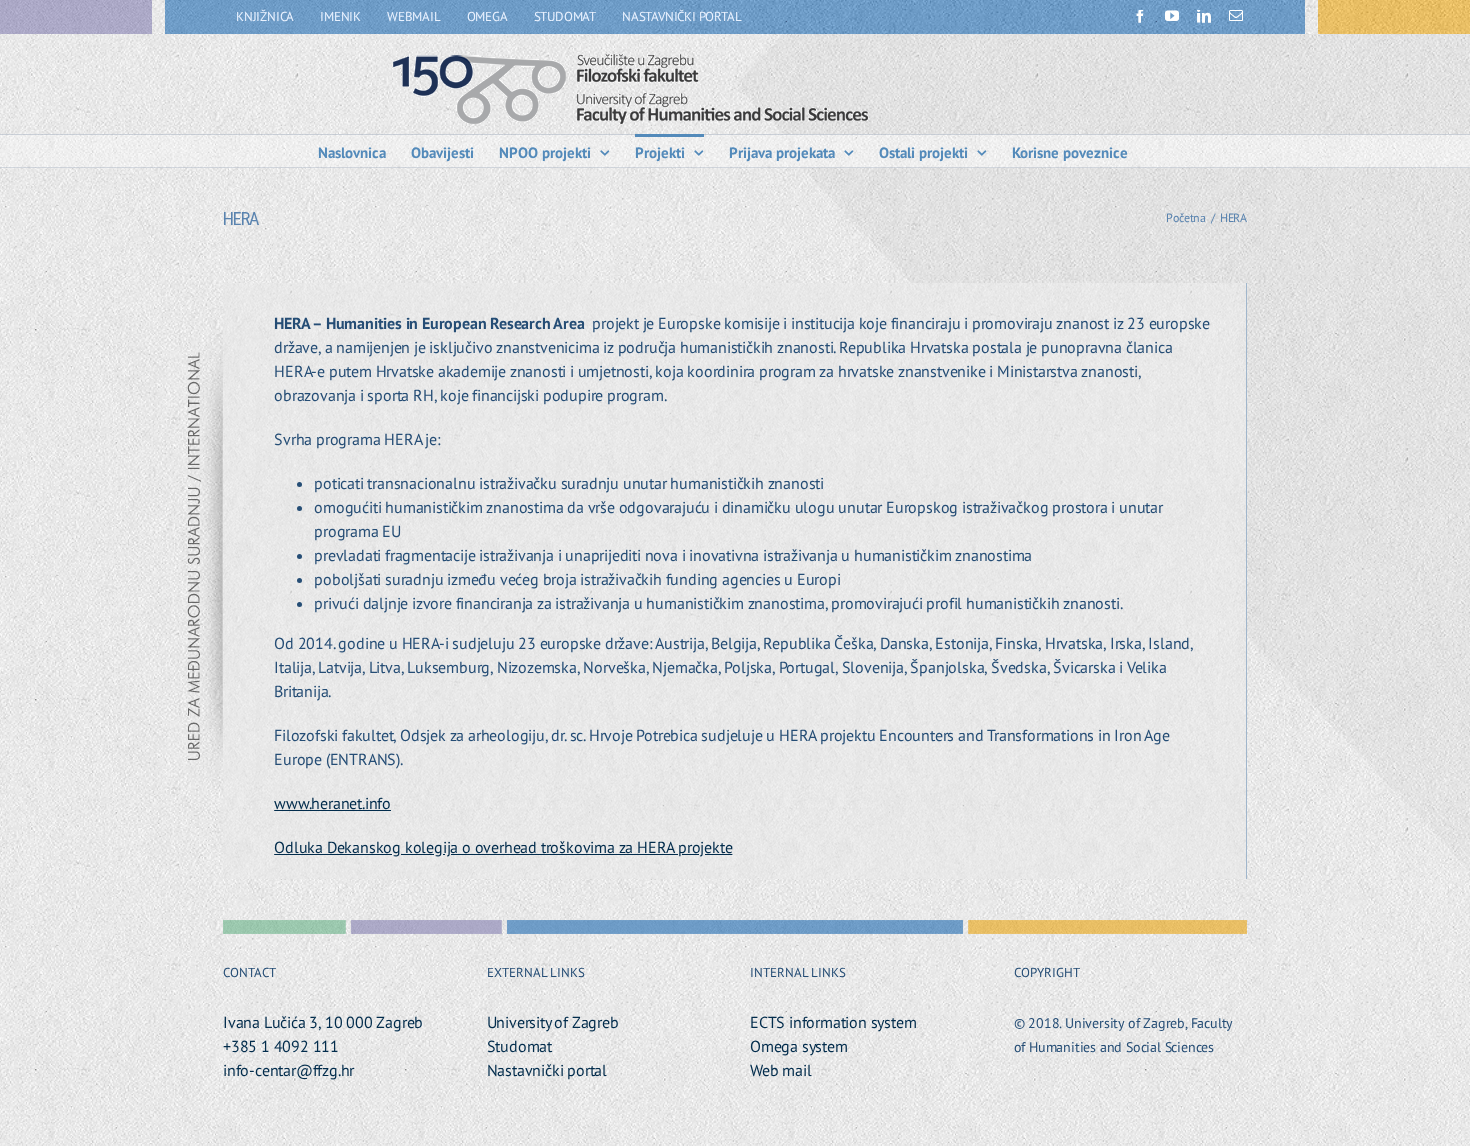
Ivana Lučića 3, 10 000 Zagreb (323, 1022)
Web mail (780, 1070)
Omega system (799, 1046)
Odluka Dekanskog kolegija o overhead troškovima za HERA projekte (503, 847)
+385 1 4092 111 (281, 1046)
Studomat (519, 1046)
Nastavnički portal (547, 1070)
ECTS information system (833, 1022)
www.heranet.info (332, 803)
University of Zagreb (553, 1022)
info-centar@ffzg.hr (288, 1070)
